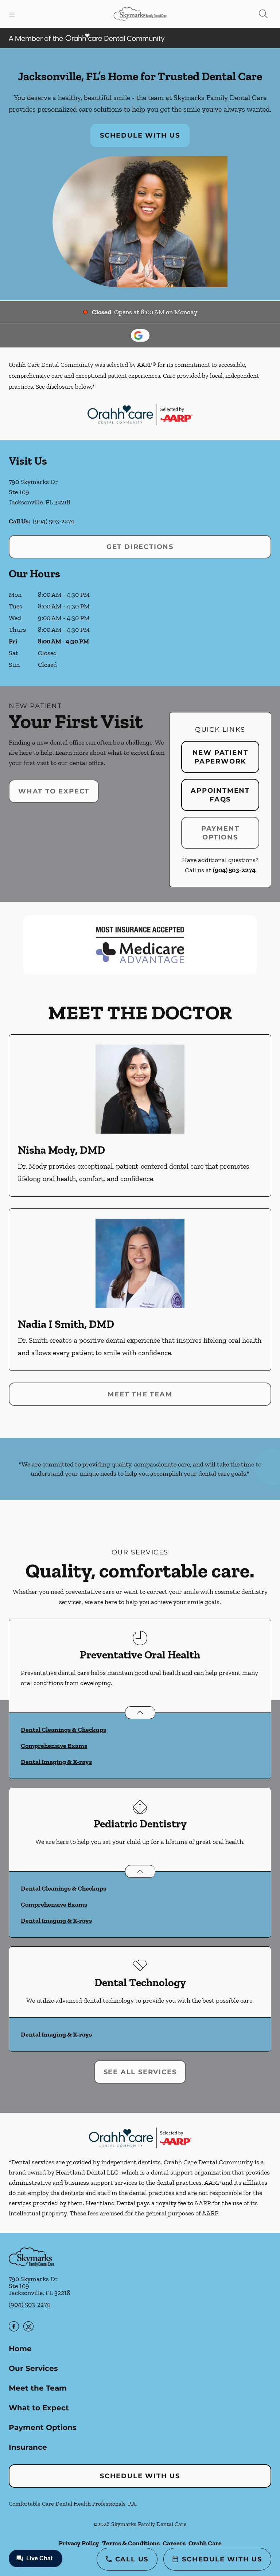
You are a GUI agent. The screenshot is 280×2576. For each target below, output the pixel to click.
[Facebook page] (14, 2326)
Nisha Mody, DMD (61, 1150)
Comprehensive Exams (54, 1746)
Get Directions (140, 547)
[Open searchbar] (263, 14)
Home (20, 2349)
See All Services (140, 2072)
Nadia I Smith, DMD (66, 1324)
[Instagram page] (28, 2326)
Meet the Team (140, 1394)
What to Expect (54, 791)
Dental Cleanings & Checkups (63, 1730)
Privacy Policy (79, 2543)
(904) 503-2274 (54, 521)
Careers (174, 2543)
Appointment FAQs (220, 795)
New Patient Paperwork (220, 757)
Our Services (33, 2368)
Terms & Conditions (131, 2543)
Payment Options (220, 833)
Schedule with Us (140, 135)
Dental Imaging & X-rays (56, 1762)
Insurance (28, 2447)
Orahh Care (205, 2543)
